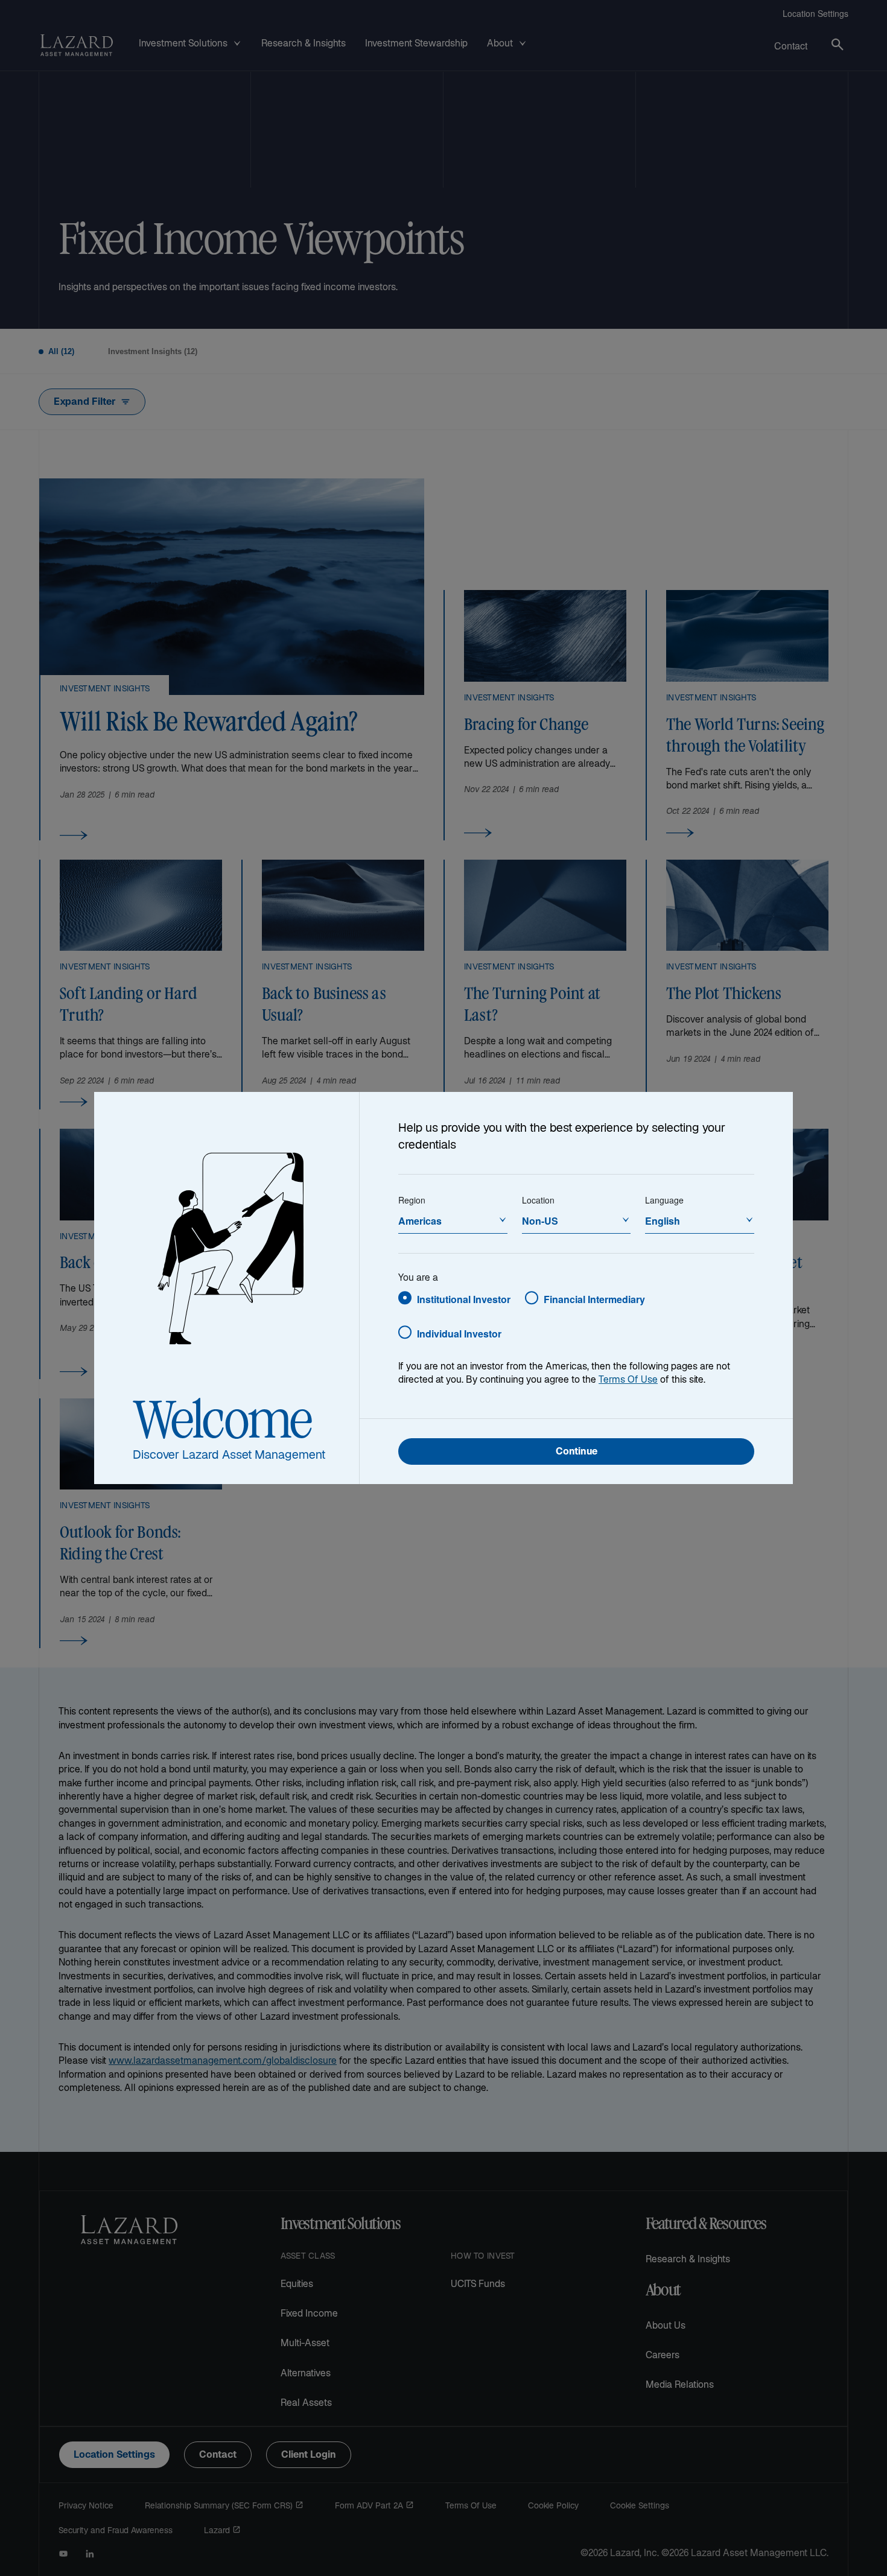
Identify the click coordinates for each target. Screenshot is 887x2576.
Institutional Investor (464, 1299)
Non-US (540, 1221)
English (663, 1221)
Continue (577, 1452)
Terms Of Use (628, 1381)
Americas (420, 1221)
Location (538, 1200)
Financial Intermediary (594, 1299)
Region (412, 1200)
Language (664, 1200)
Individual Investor (459, 1334)
